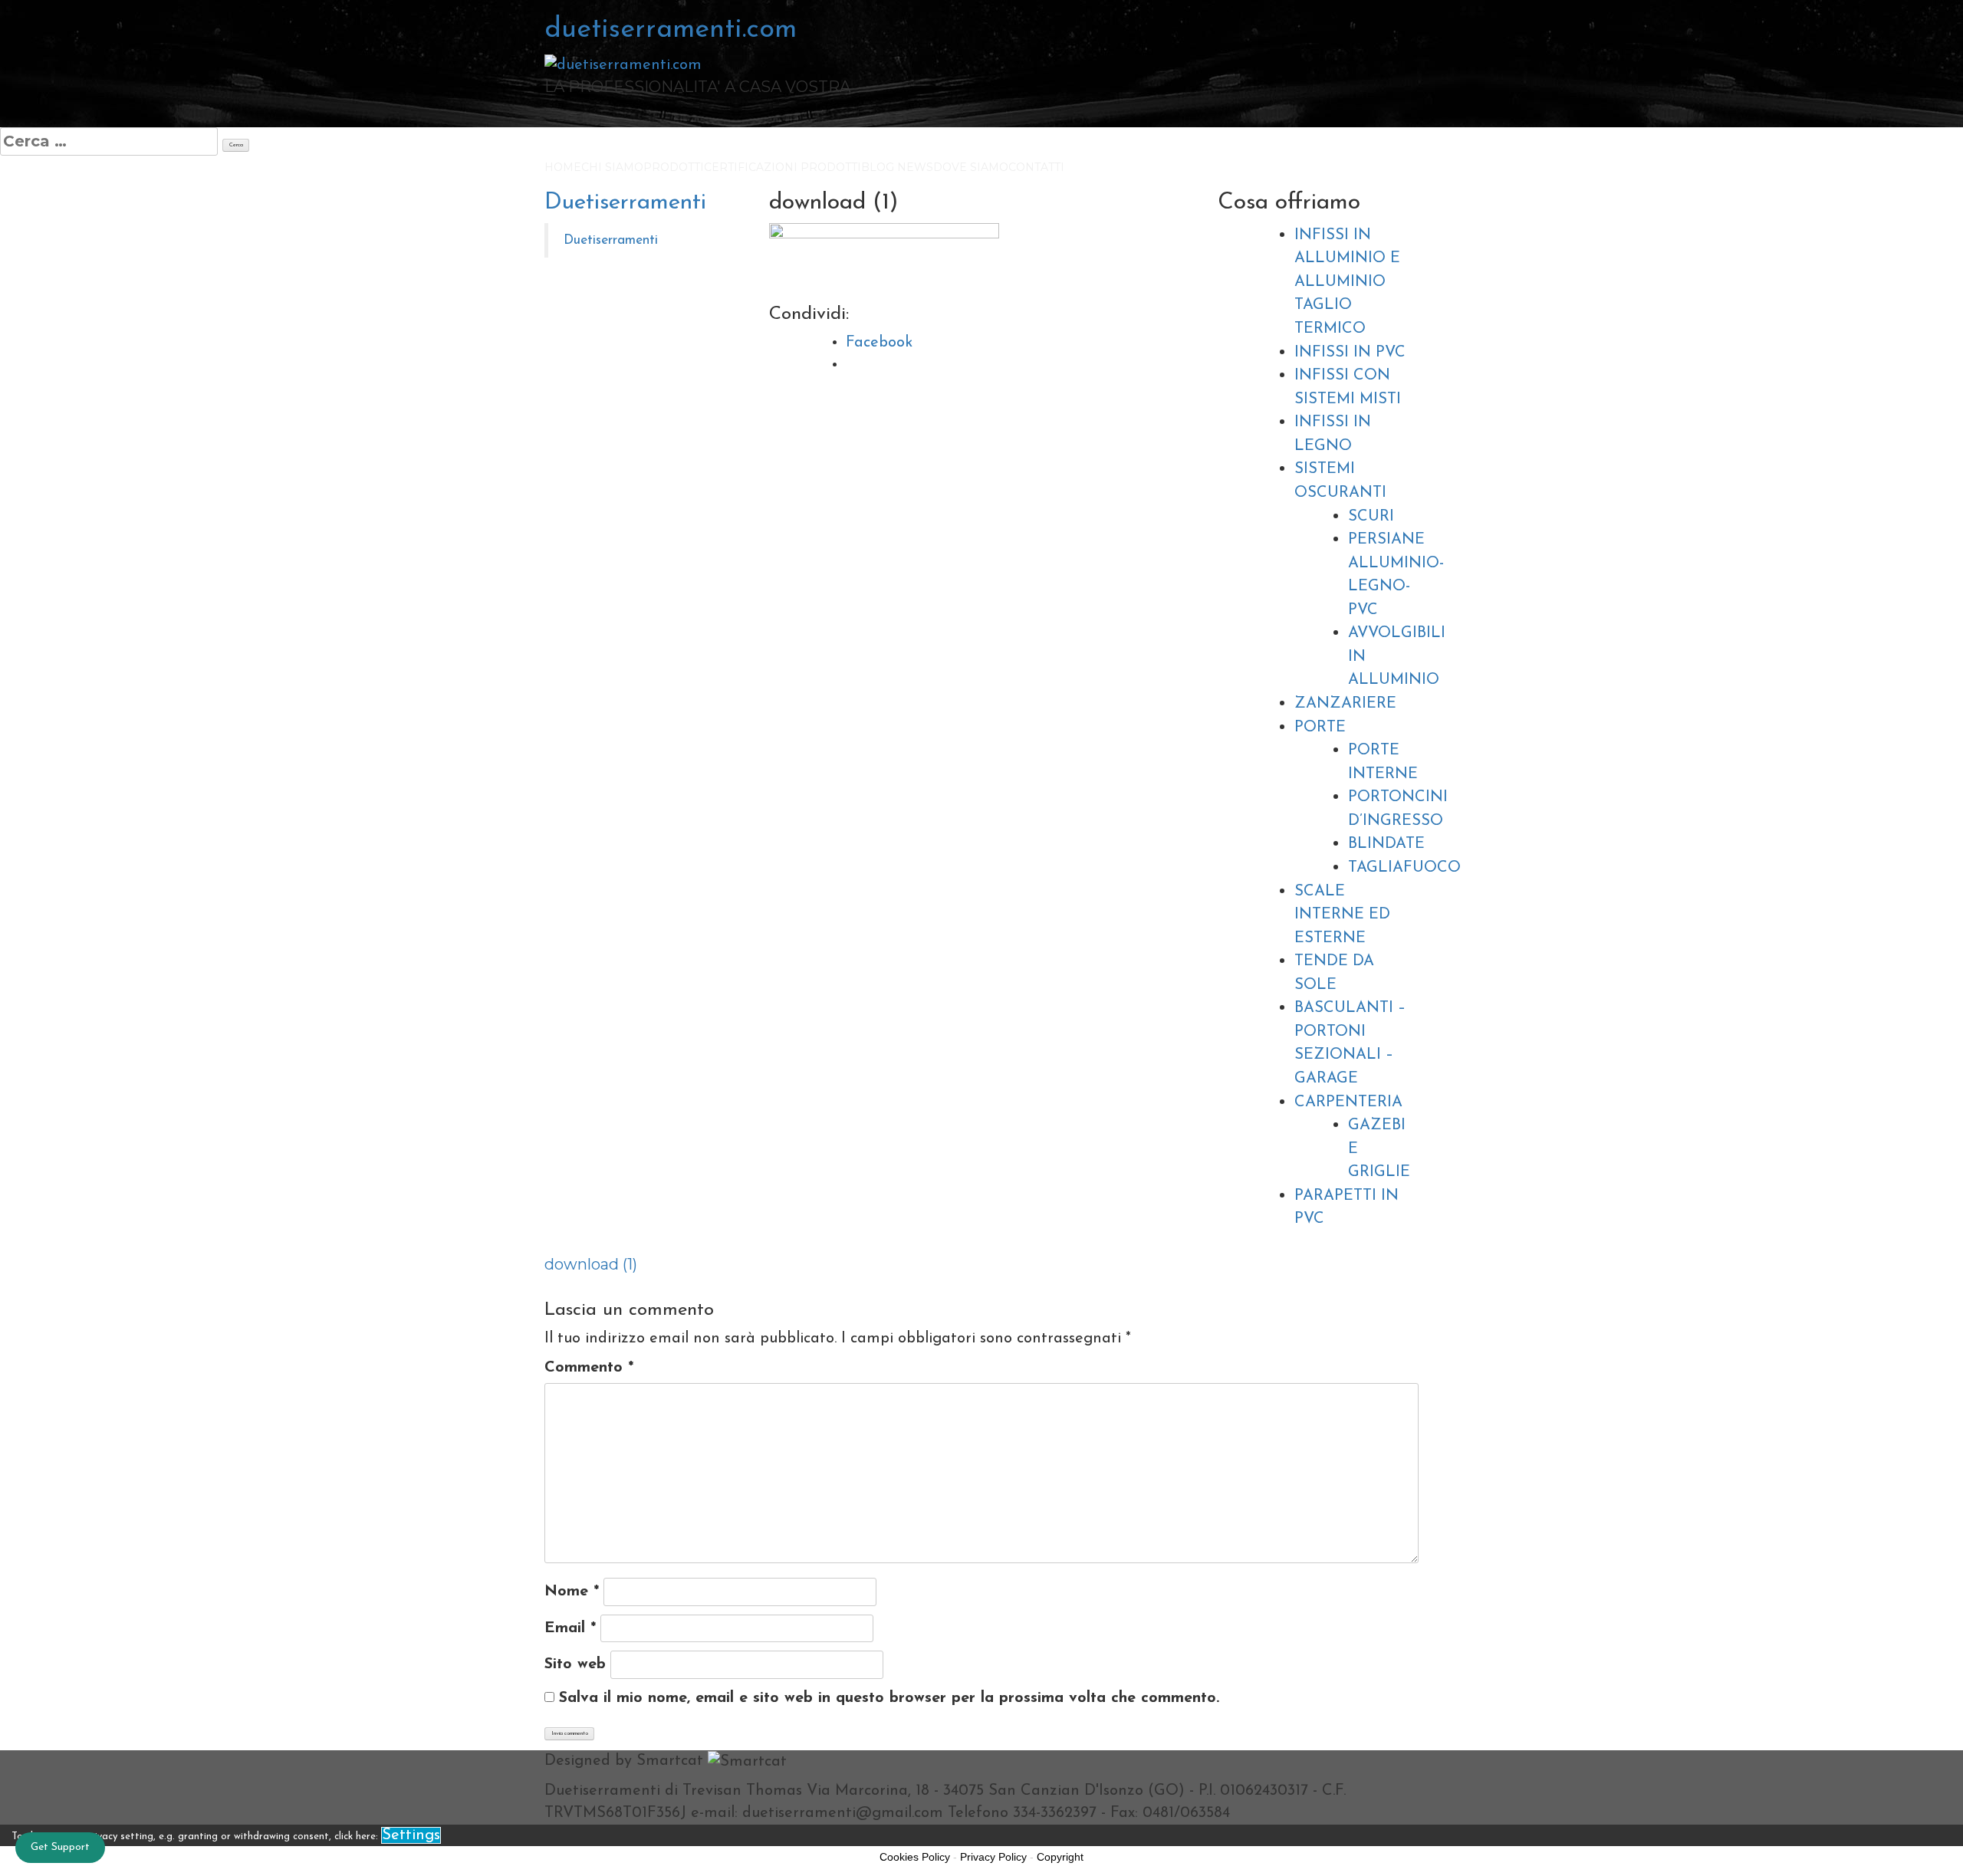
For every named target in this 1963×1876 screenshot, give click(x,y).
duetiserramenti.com (671, 30)
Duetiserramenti (625, 203)
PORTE (1320, 728)
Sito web (575, 1664)
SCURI (1371, 517)
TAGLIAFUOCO (1404, 868)
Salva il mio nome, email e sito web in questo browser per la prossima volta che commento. (889, 1698)
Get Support (60, 1847)
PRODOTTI (674, 167)
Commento (589, 1368)
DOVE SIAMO (971, 167)
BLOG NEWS (897, 167)
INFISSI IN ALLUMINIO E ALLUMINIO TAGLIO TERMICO (1347, 282)
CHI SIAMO (612, 167)
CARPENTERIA (1348, 1102)
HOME (563, 167)
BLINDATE (1386, 844)
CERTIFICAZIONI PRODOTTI (783, 167)
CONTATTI (1036, 167)
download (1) (591, 1264)
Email (570, 1628)
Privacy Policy (993, 1857)
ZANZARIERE (1345, 704)
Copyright (1060, 1857)
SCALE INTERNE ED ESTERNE (1342, 915)
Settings (411, 1835)
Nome (572, 1592)
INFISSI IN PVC (1350, 353)
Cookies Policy (915, 1857)
